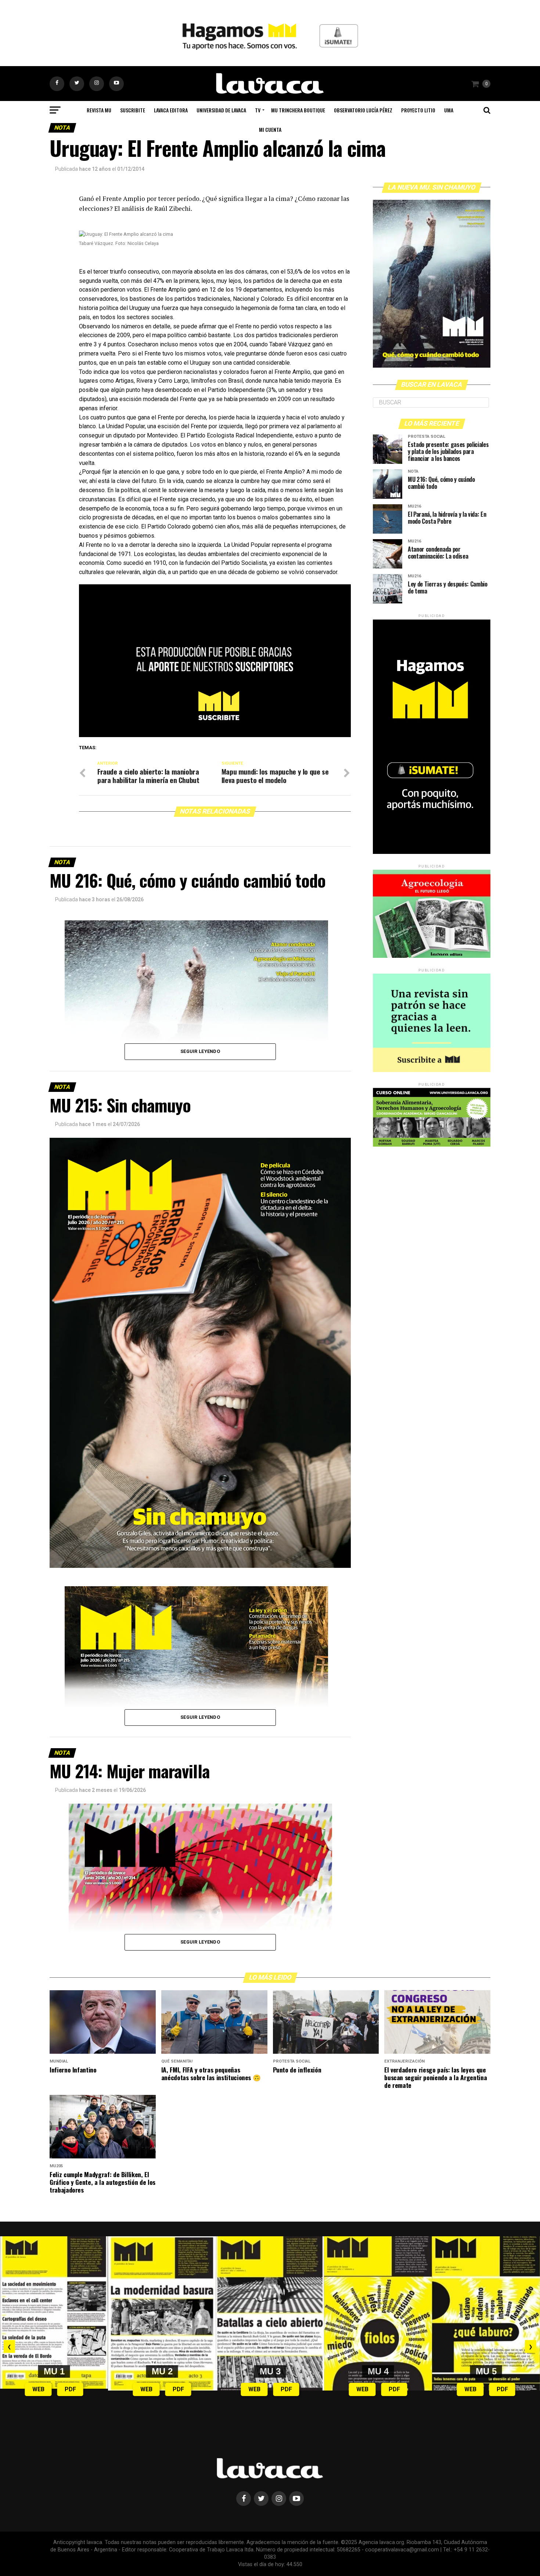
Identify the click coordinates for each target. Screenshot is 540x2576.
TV (258, 110)
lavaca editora (171, 110)
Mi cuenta (270, 129)
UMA (449, 110)
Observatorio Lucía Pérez (363, 110)
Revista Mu (99, 110)
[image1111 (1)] (215, 735)
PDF (70, 2389)
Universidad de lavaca (221, 110)
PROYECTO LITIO (418, 110)
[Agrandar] (323, 1813)
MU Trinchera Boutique (298, 110)
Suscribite (133, 110)
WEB (38, 2389)
